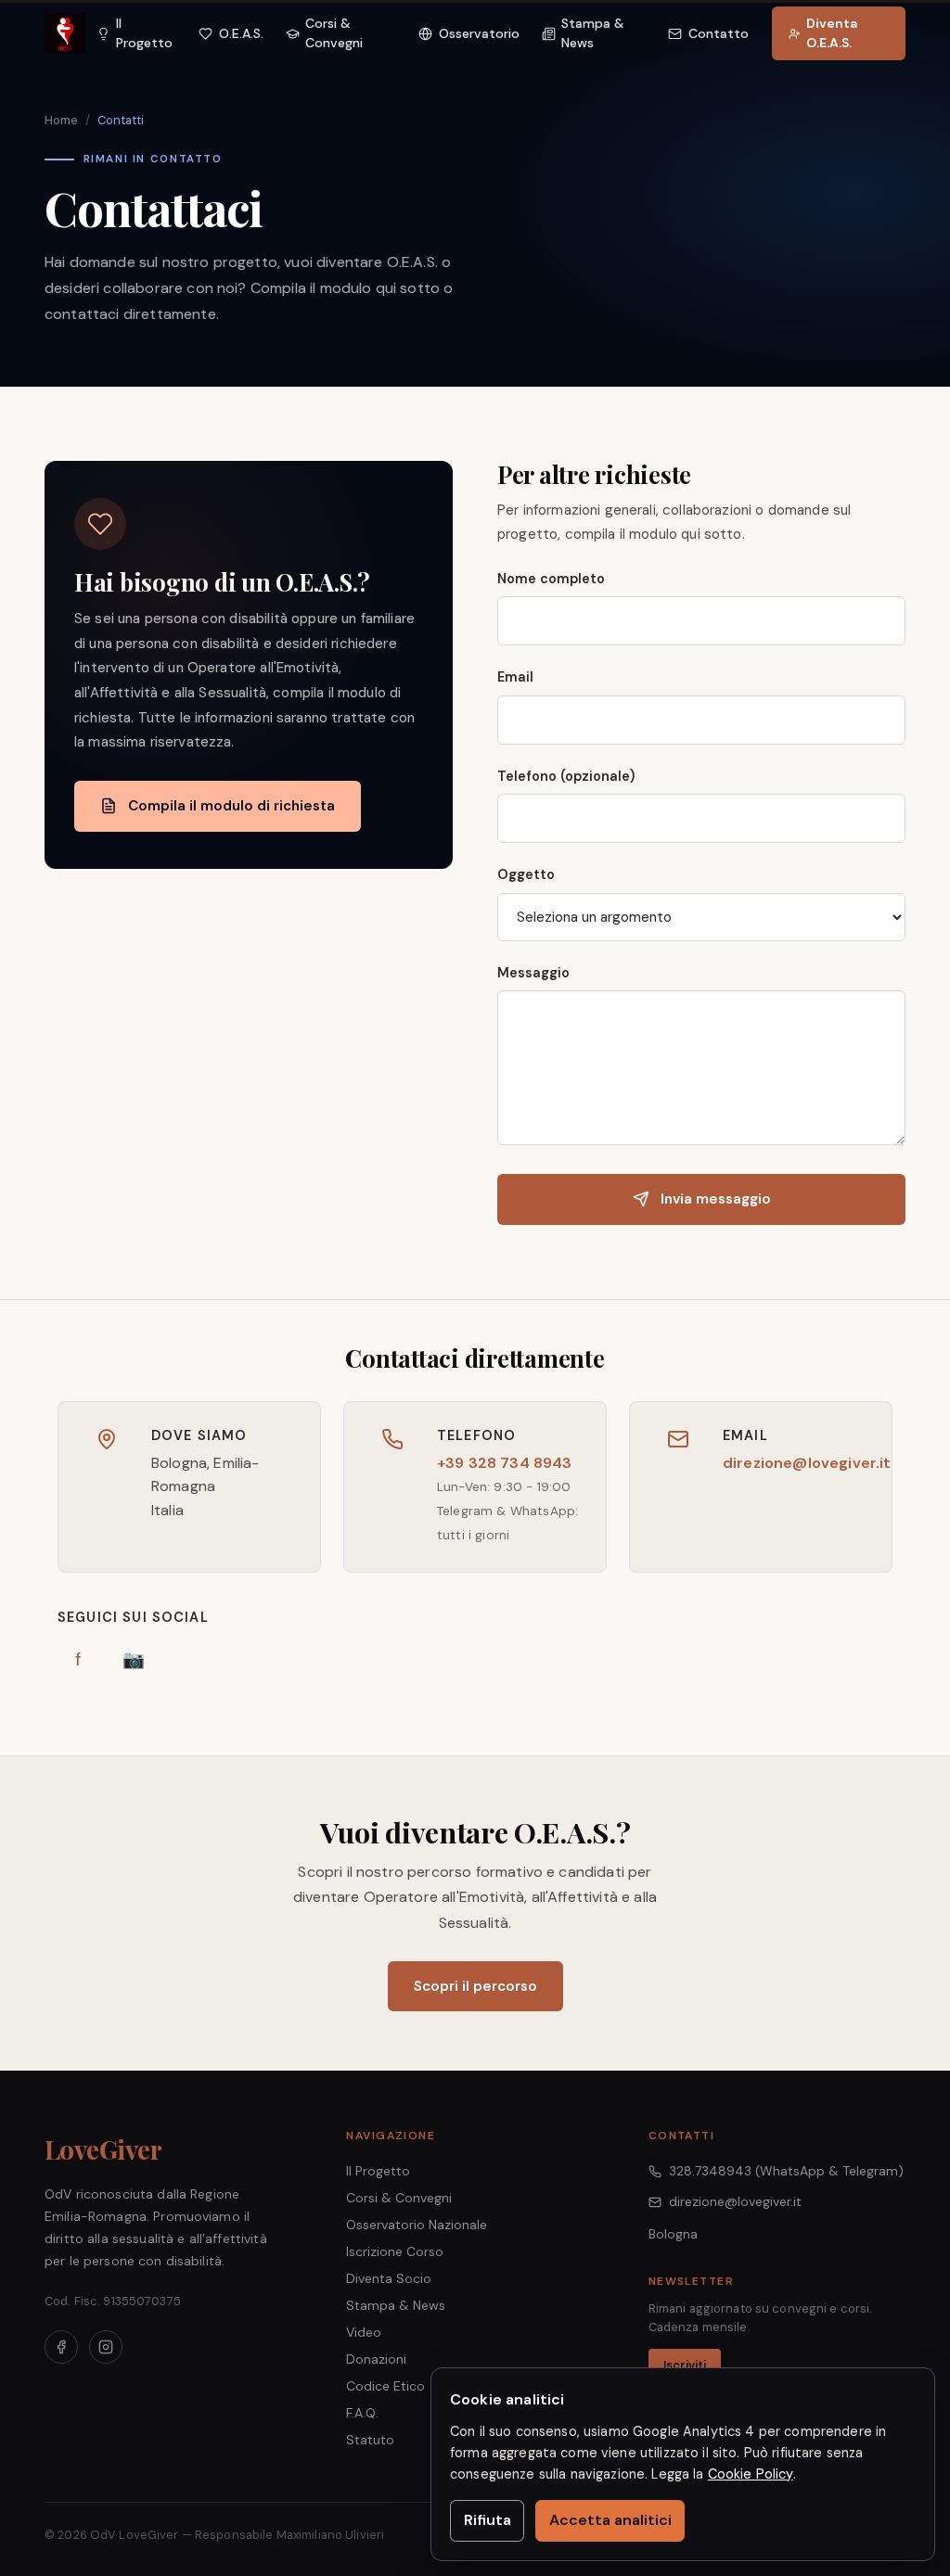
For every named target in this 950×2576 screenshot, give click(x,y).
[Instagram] (106, 2347)
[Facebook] (61, 2347)
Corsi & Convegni (399, 2198)
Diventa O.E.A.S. (832, 33)
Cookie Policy (751, 2474)
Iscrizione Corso (395, 2251)
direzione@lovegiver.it (807, 1463)
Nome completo (551, 579)
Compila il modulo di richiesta (231, 806)
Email (515, 677)
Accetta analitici (610, 2520)
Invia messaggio (716, 1199)
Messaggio (533, 973)
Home (61, 120)
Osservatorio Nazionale (417, 2225)
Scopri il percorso (475, 1986)
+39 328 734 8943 (505, 1463)
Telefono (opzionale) (566, 776)
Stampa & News (396, 2305)
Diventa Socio (389, 2278)
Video (364, 2332)
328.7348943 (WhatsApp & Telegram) (786, 2171)
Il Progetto (378, 2171)
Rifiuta (488, 2520)
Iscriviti (685, 2365)
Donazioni (376, 2359)
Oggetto (526, 874)
